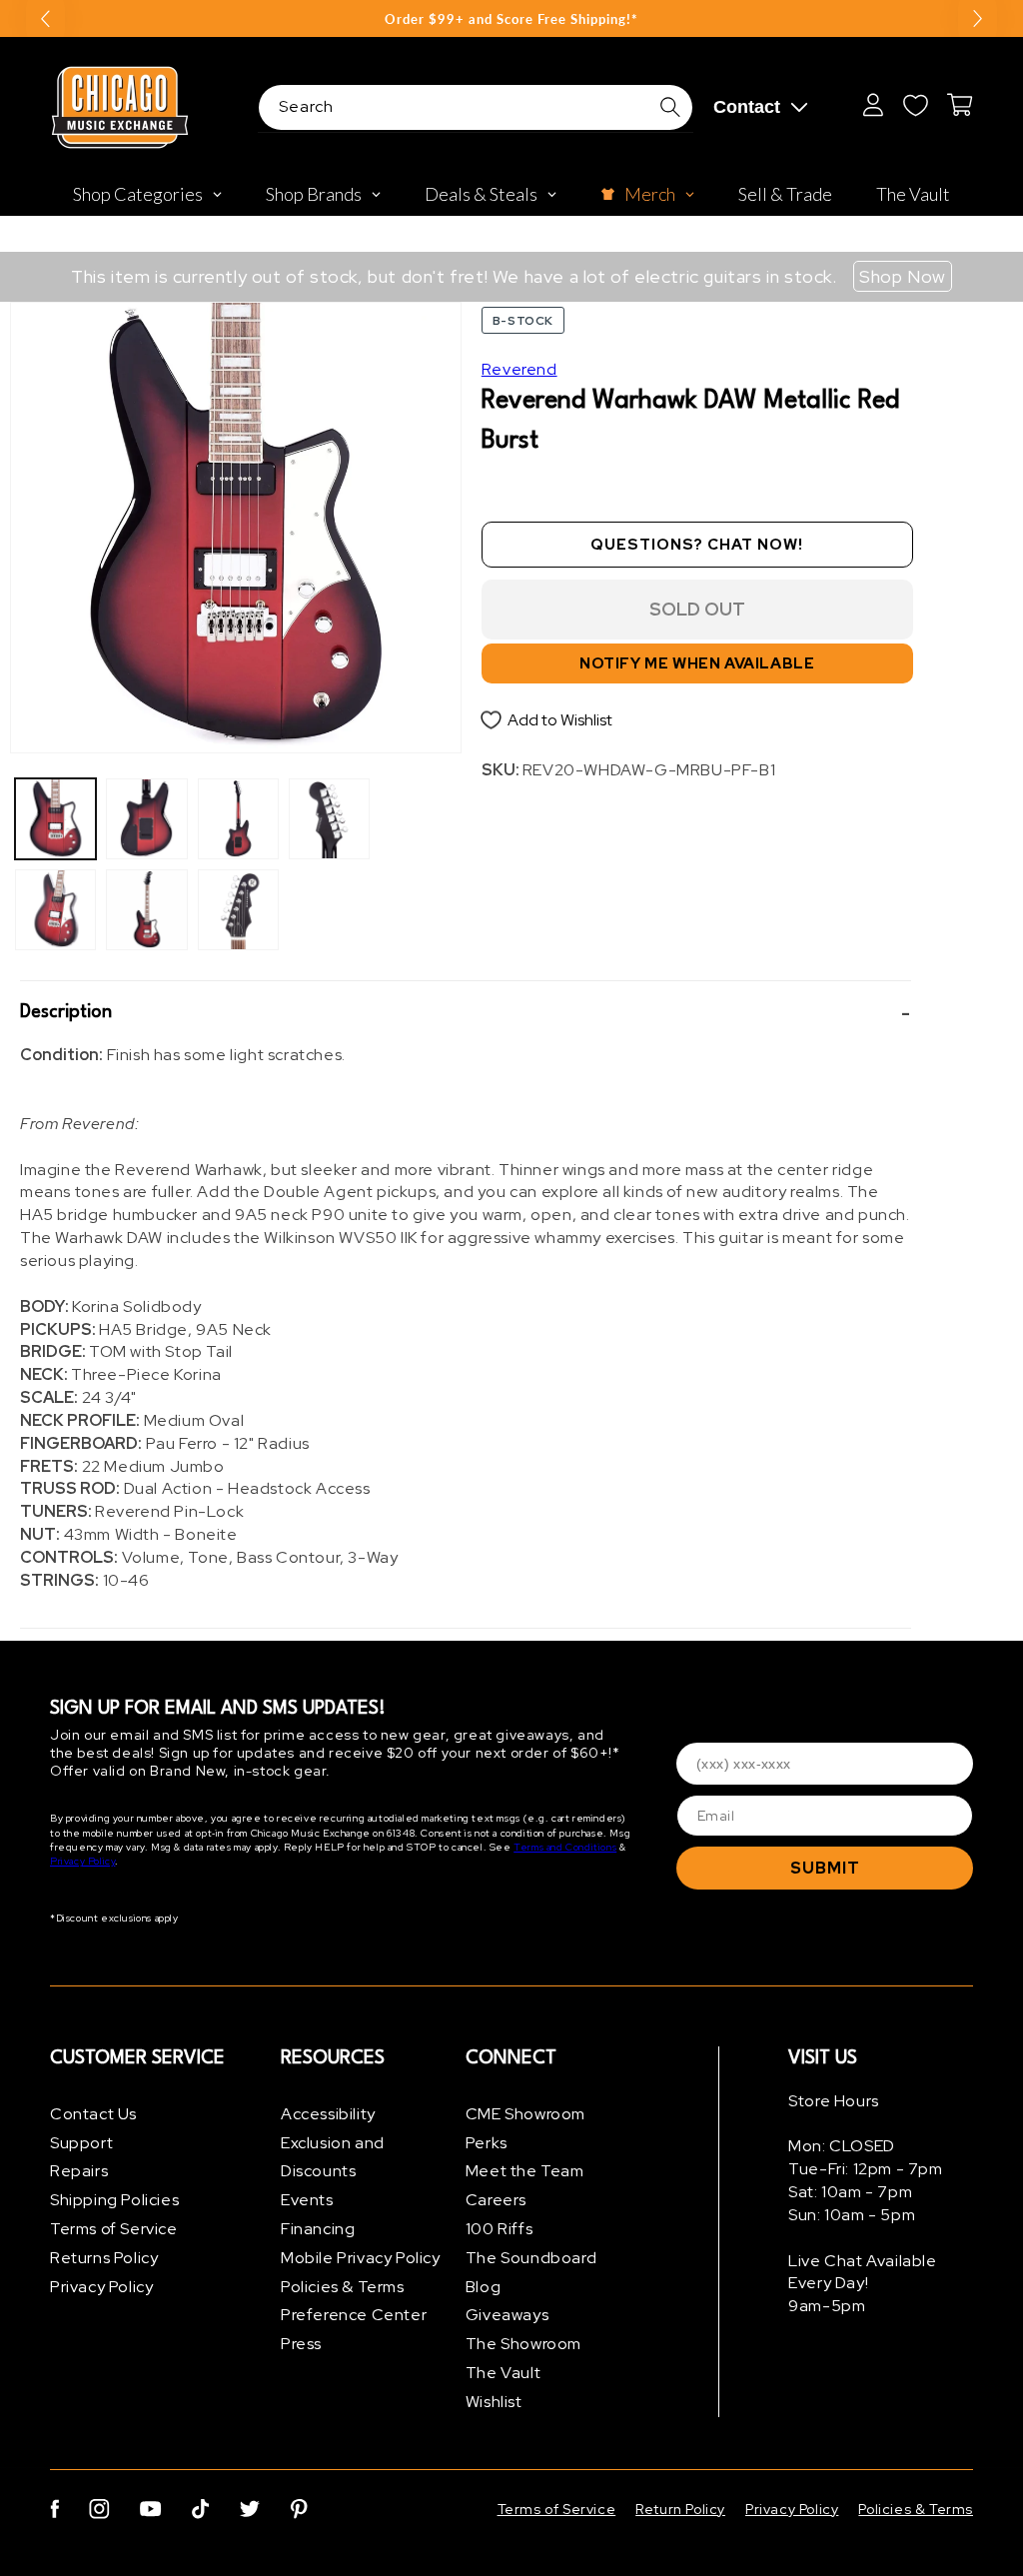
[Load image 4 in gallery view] (146, 910)
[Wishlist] (915, 105)
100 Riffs (499, 2229)
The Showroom (523, 2344)
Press (301, 2344)
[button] (466, 1013)
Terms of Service (114, 2229)
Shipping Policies (114, 2200)
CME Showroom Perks (525, 2128)
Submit (825, 1868)
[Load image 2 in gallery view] (55, 910)
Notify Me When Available (697, 663)
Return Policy (680, 2509)
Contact (747, 107)
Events (307, 2200)
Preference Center (354, 2315)
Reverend (519, 369)
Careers (496, 2200)
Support (81, 2143)
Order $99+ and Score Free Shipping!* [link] (511, 19)
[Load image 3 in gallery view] (146, 819)
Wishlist (494, 2402)
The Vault (503, 2373)
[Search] (670, 107)
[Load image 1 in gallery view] (55, 819)
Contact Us (93, 2114)
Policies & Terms (343, 2287)
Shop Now (903, 276)
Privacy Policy (82, 1861)
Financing (318, 2229)
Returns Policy (104, 2258)
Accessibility (328, 2114)
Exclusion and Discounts (333, 2157)
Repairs (79, 2171)
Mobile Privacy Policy (361, 2258)
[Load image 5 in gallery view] (238, 819)
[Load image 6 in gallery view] (238, 910)
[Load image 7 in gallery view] (329, 819)
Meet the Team (525, 2171)
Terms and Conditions (565, 1847)
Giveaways (507, 2315)
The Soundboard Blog (531, 2272)
